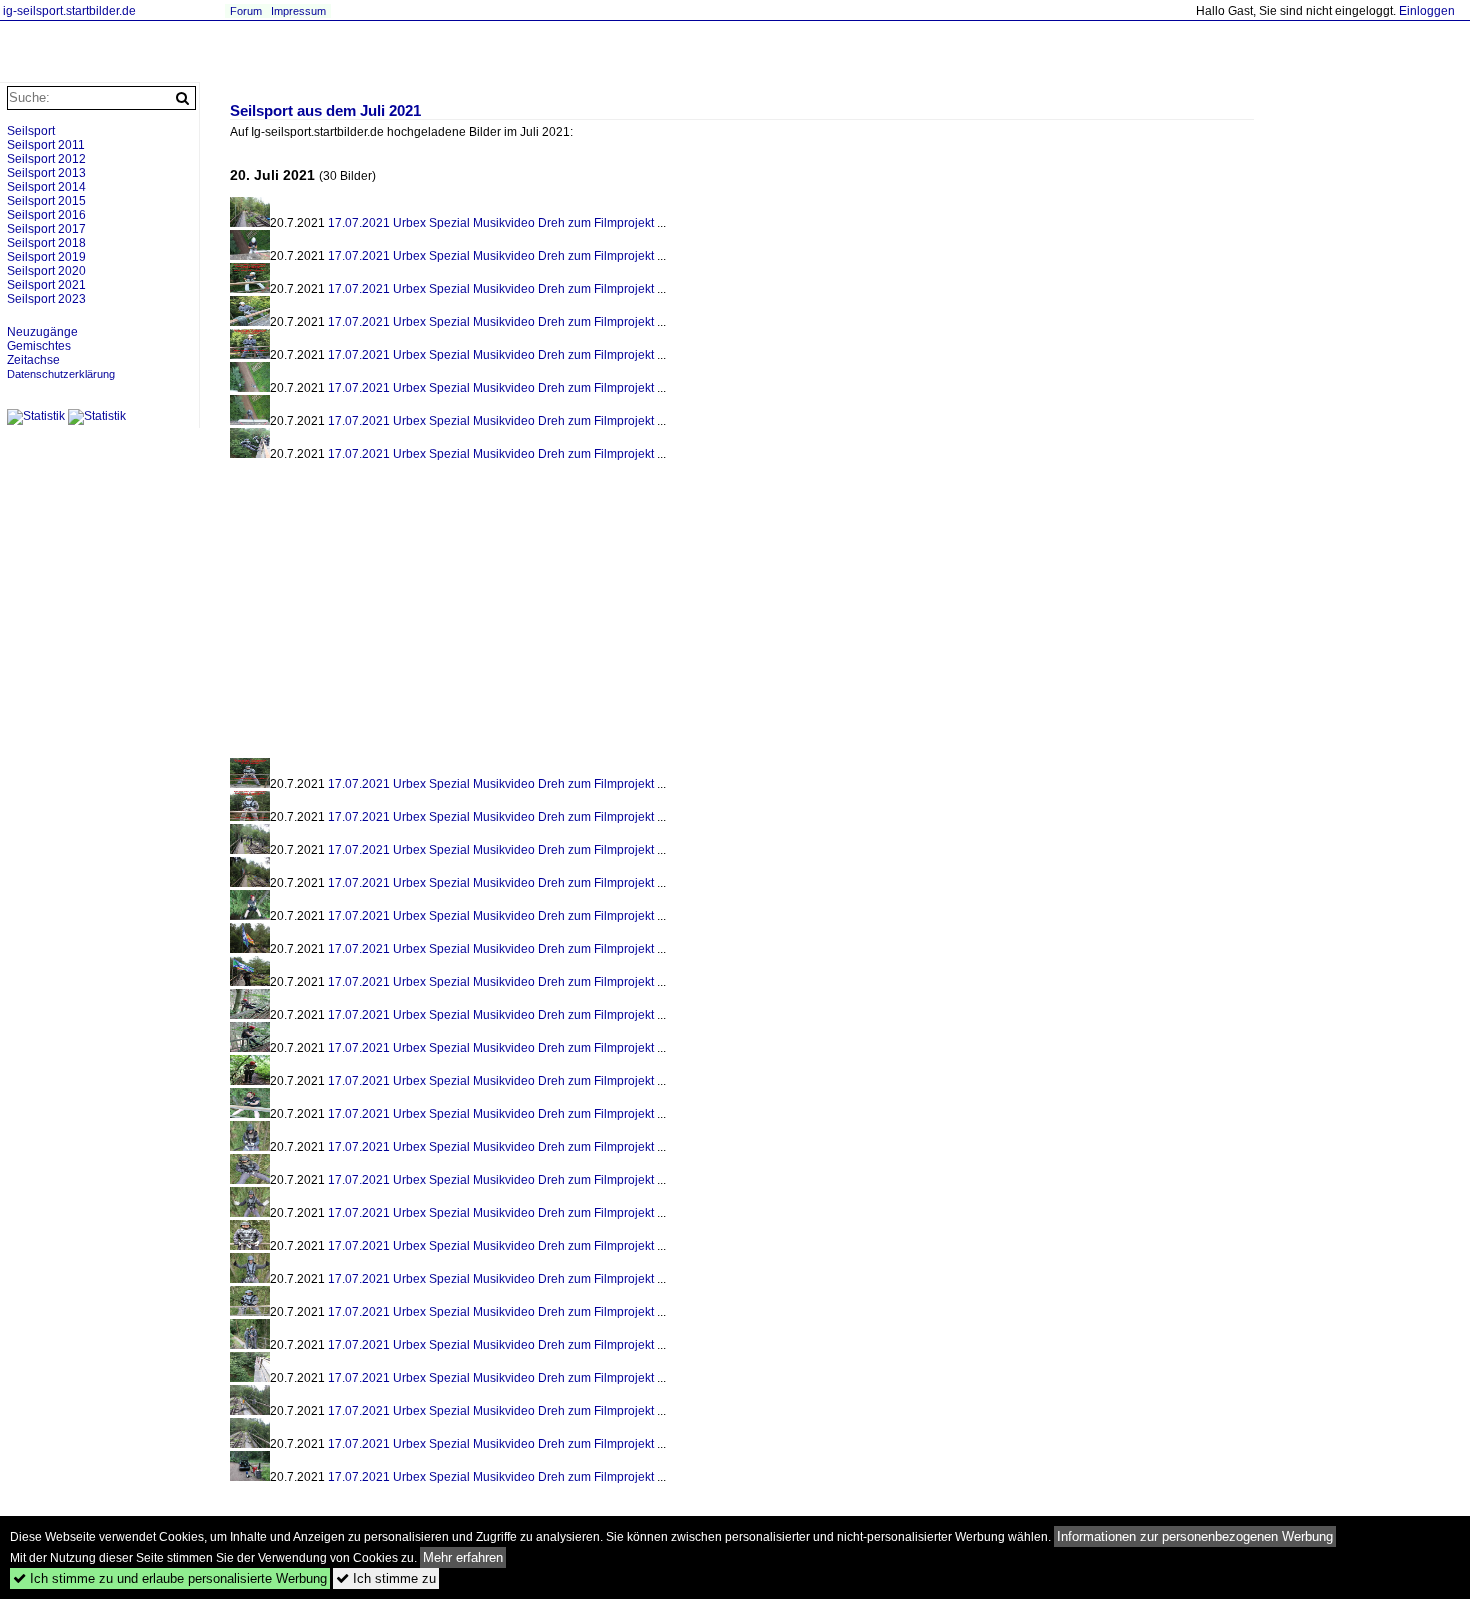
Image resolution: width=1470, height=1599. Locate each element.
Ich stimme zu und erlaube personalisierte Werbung (170, 1578)
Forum (246, 11)
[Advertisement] (398, 615)
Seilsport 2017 (46, 229)
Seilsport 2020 (46, 271)
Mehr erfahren (463, 1557)
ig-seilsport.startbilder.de (69, 11)
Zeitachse (33, 360)
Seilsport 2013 (46, 173)
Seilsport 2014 (46, 187)
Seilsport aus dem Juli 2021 (325, 111)
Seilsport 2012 (46, 159)
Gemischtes (39, 346)
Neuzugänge (42, 332)
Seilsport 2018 (46, 243)
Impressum (298, 11)
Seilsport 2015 (46, 201)
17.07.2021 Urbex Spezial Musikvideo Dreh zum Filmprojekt (491, 223)
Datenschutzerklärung (61, 374)
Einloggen (1427, 11)
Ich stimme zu (386, 1578)
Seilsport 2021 (46, 285)
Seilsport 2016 (46, 215)
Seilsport (31, 131)
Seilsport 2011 (46, 145)
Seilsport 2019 (46, 257)
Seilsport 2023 (46, 299)
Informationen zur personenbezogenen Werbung (1195, 1536)
